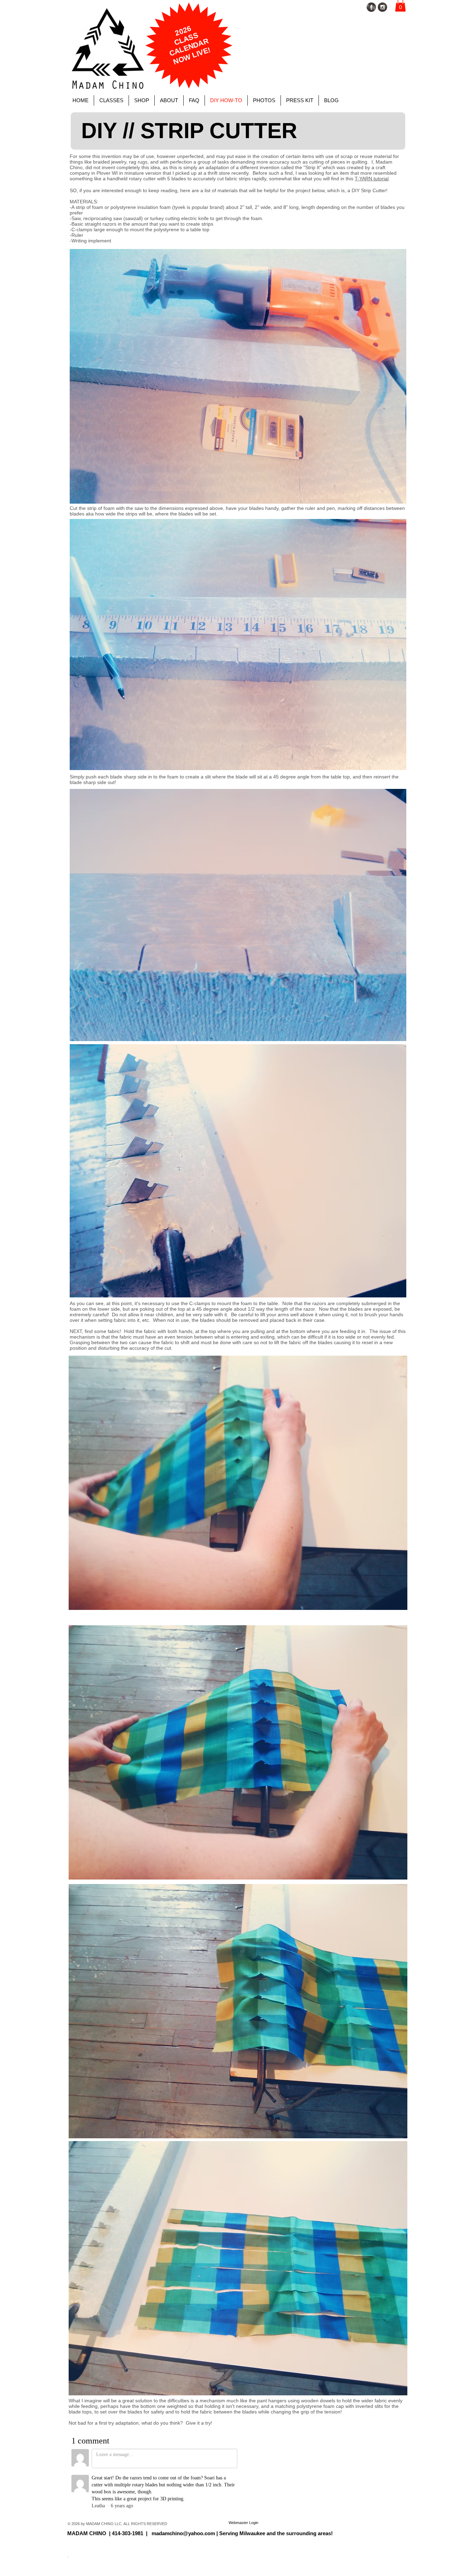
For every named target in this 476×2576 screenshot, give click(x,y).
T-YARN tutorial (372, 179)
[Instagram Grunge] (382, 7)
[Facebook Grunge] (371, 7)
